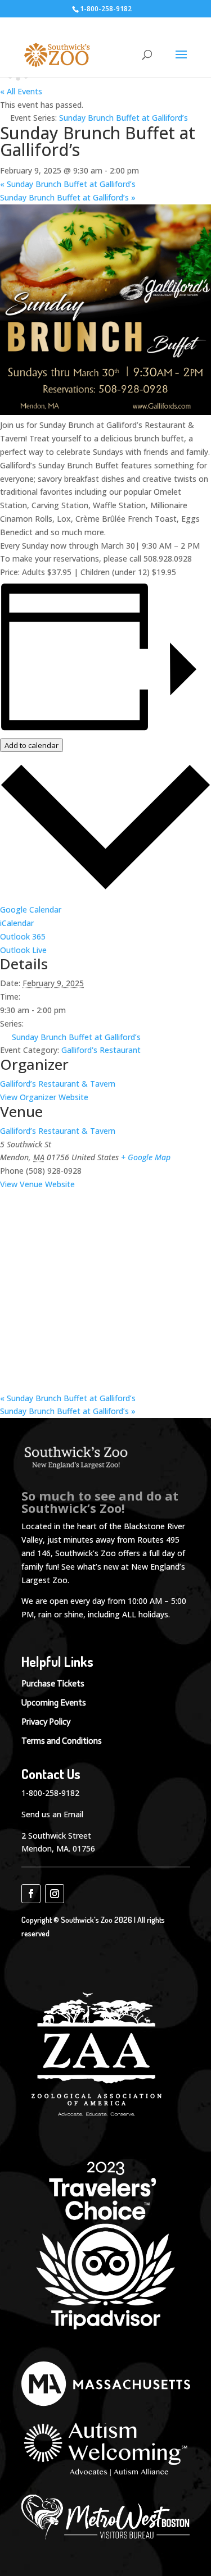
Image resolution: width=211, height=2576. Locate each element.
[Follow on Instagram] (55, 1894)
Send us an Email (52, 1814)
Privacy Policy (46, 1722)
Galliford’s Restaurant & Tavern (58, 1084)
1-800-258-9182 (50, 1793)
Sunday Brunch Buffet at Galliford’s (68, 184)
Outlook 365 (23, 936)
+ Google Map (146, 1157)
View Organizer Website (44, 1097)
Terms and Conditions (62, 1741)
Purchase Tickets (53, 1684)
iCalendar (17, 923)
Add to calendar (32, 745)
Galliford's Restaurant (101, 1050)
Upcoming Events (54, 1703)
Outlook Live (23, 950)
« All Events (21, 91)
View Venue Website (37, 1184)
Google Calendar (31, 909)
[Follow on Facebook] (31, 1894)
